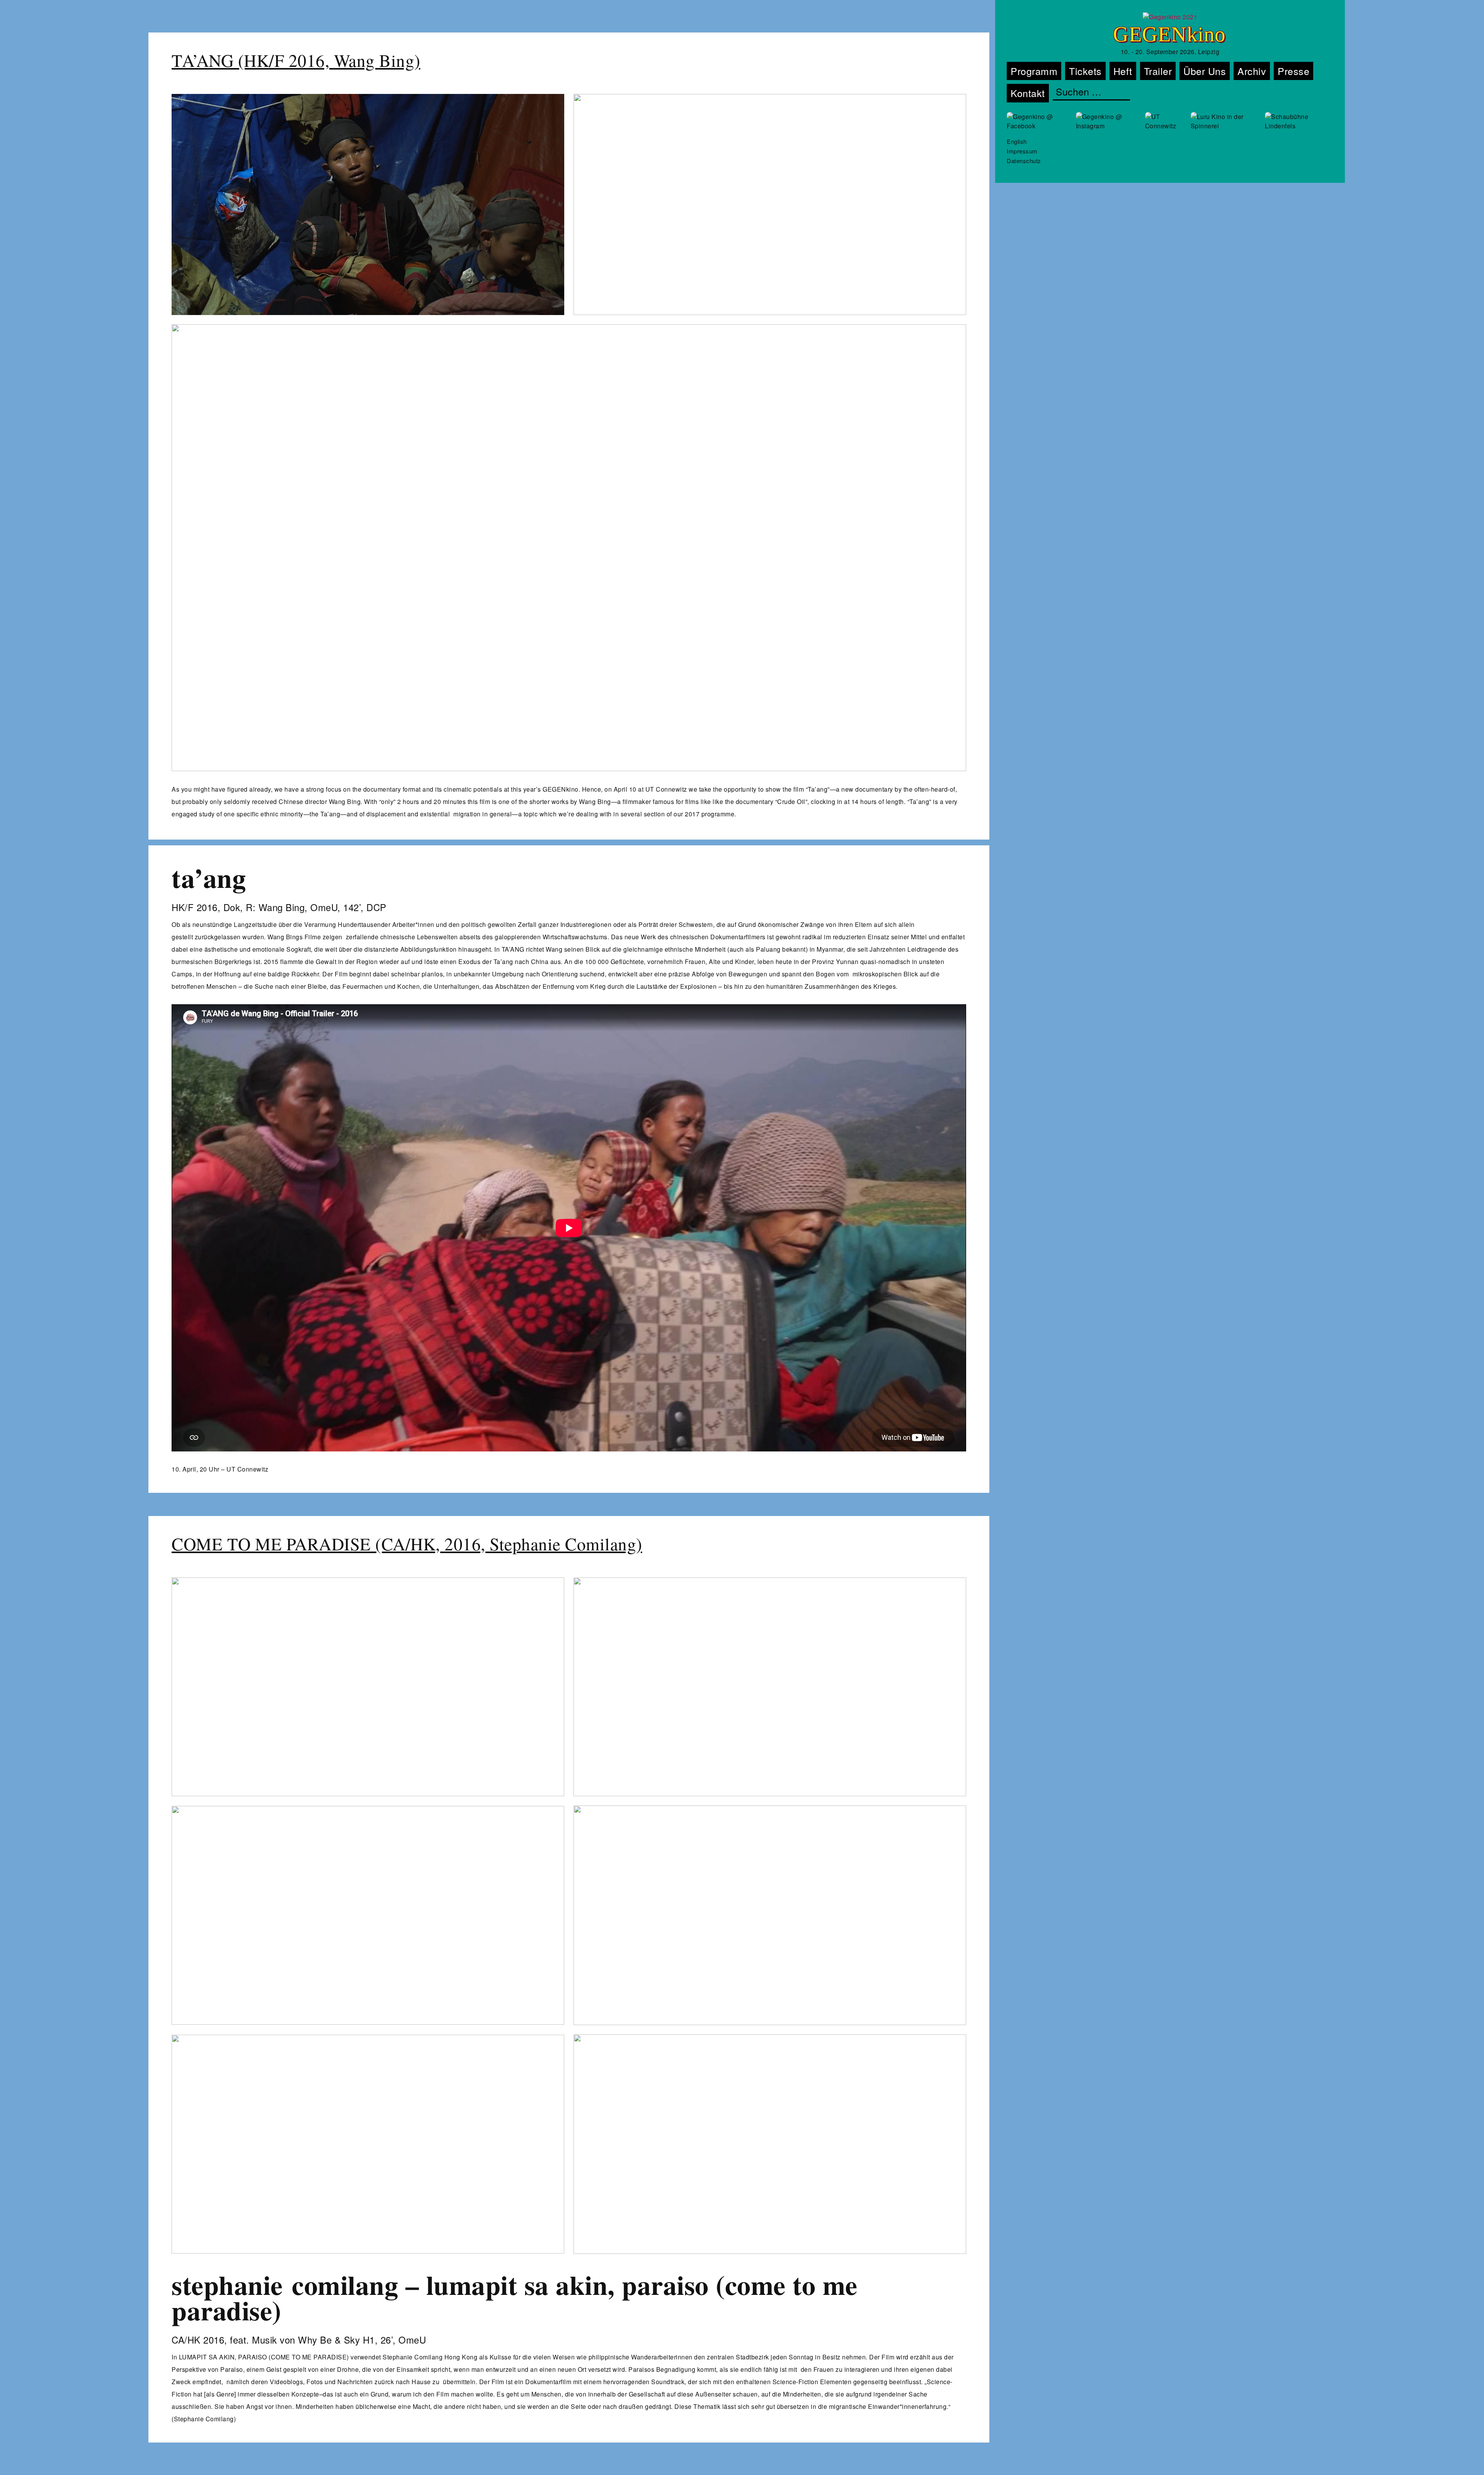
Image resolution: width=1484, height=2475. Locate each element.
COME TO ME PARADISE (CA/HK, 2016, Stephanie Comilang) (407, 1544)
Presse (1293, 71)
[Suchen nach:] (1091, 92)
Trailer (1158, 71)
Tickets (1085, 71)
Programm (1034, 71)
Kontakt (1028, 93)
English (1017, 141)
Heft (1123, 71)
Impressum (1022, 151)
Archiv (1252, 71)
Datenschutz (1024, 161)
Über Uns (1205, 71)
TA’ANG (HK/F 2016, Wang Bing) (296, 60)
